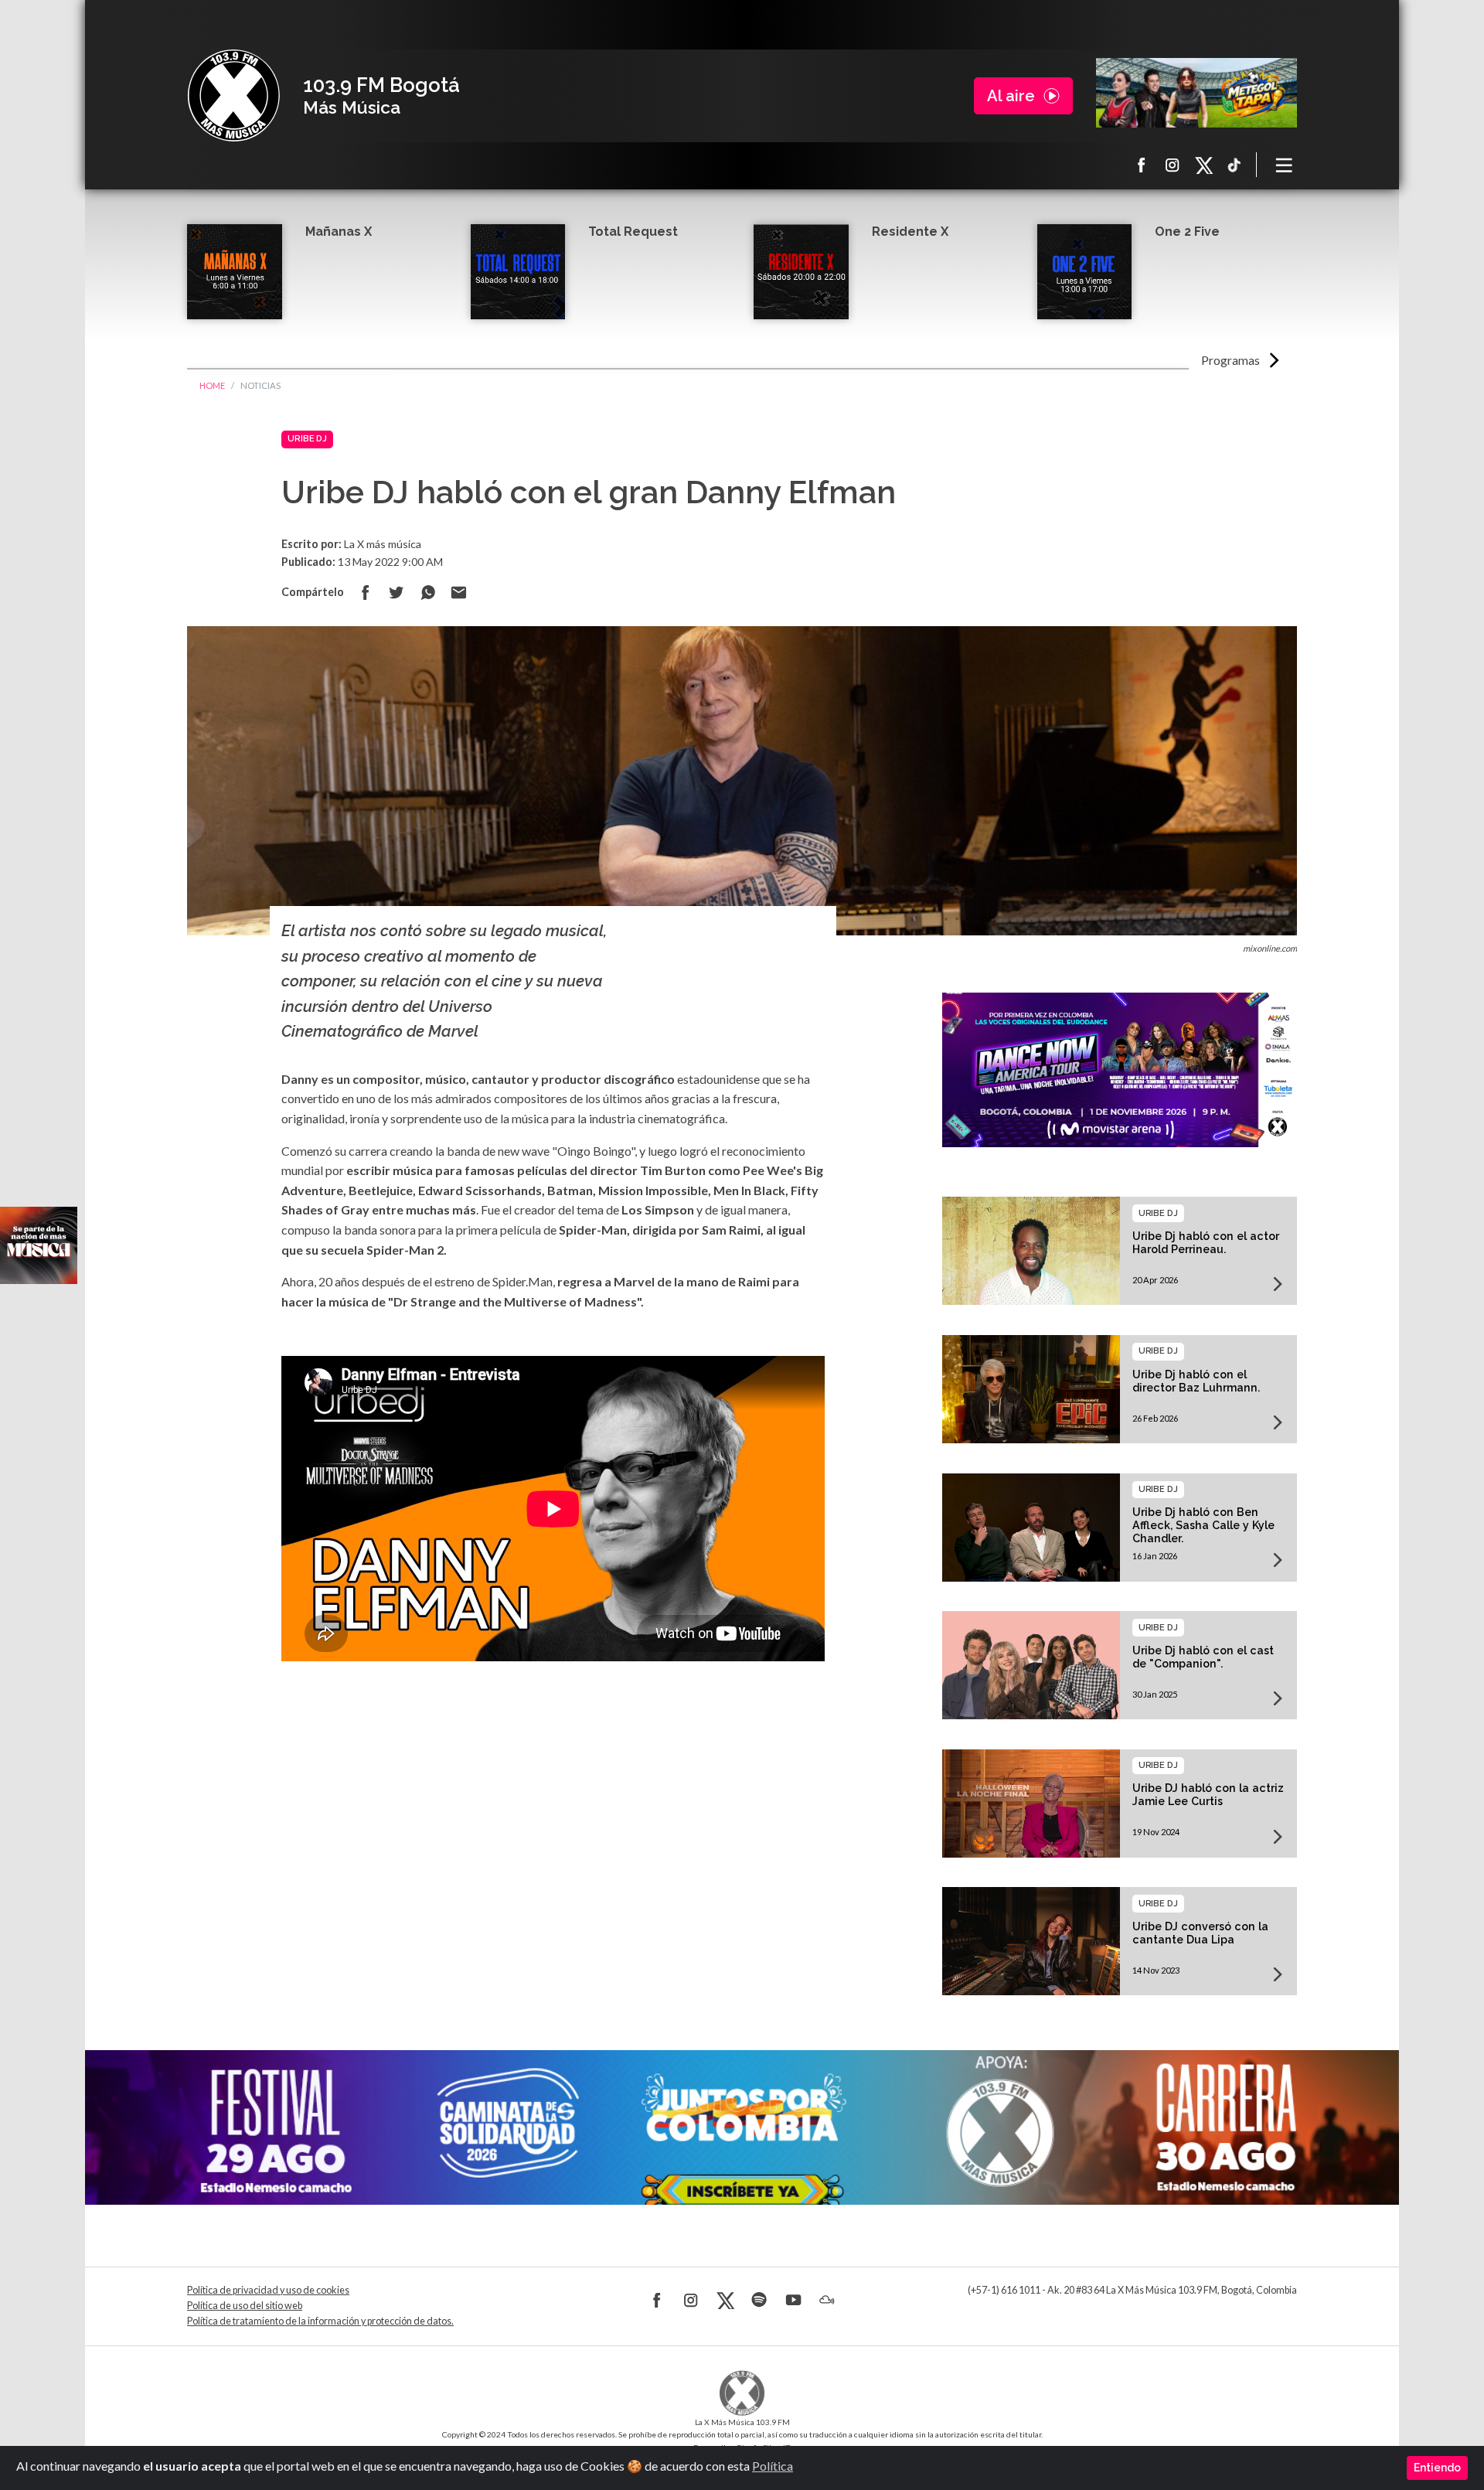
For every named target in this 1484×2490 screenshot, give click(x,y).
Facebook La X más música (1142, 165)
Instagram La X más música (1173, 165)
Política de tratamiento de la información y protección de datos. (320, 2321)
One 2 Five (1187, 232)
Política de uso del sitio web (245, 2306)
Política (773, 2466)
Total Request (633, 232)
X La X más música (1203, 165)
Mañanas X (339, 232)
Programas (1230, 360)
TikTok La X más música (1234, 165)
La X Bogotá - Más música (233, 96)
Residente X (910, 232)
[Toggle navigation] (1285, 165)
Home (212, 385)
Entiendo (1437, 2468)
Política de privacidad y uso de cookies (268, 2290)
